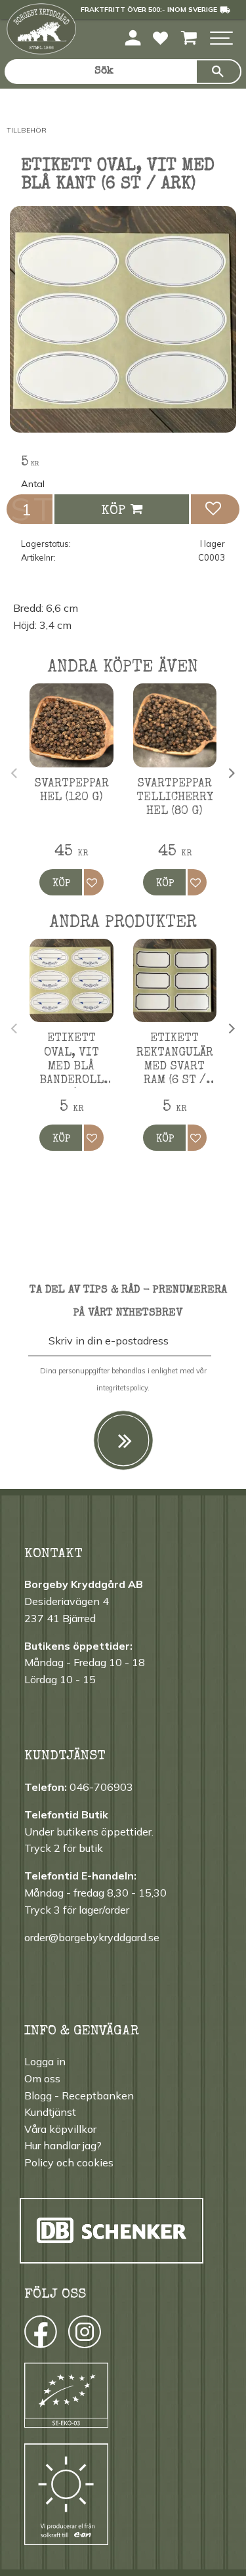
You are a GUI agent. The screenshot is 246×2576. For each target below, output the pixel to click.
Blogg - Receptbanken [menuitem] (79, 2095)
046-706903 (101, 1787)
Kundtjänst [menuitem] (50, 2112)
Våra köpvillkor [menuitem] (60, 2129)
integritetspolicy (122, 1388)
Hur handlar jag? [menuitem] (63, 2145)
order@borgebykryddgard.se (92, 1937)
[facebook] (29, 2335)
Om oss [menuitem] (42, 2078)
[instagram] (40, 2335)
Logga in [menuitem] (45, 2061)
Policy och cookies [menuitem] (69, 2162)
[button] (221, 39)
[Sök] (218, 72)
